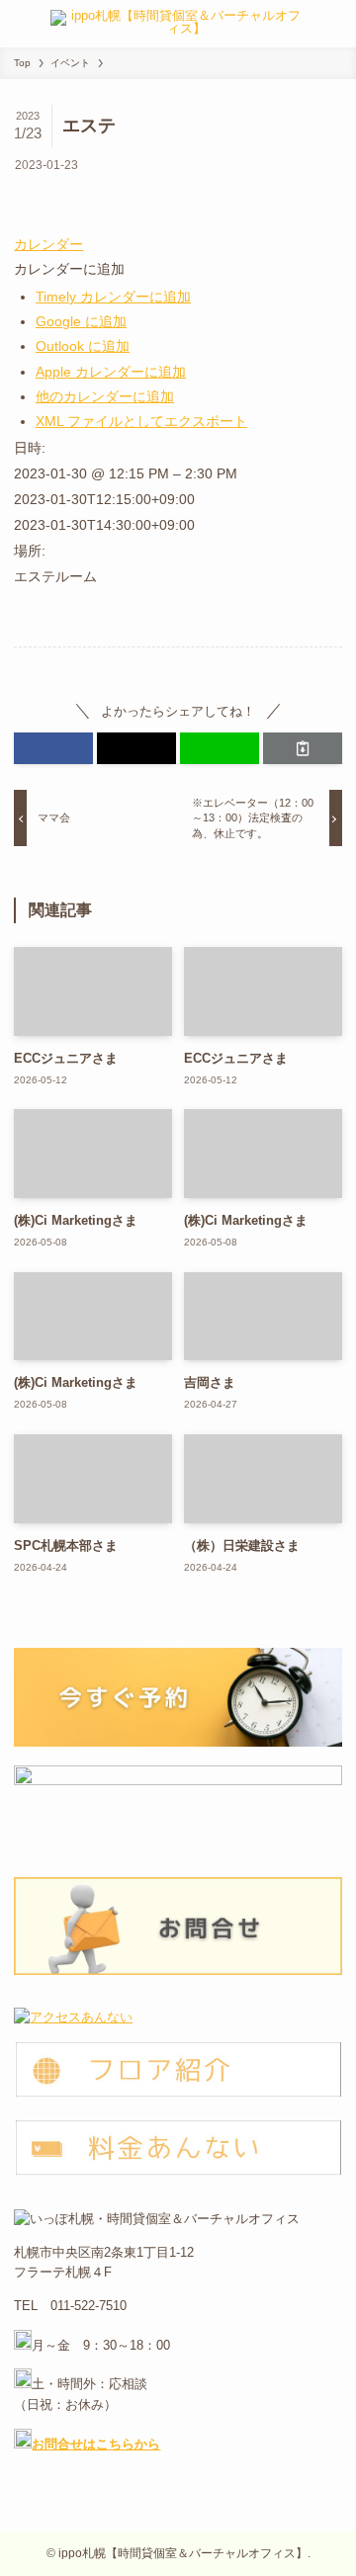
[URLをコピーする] (303, 748)
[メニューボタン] (21, 24)
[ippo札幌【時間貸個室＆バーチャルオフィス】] (178, 24)
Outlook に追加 (83, 346)
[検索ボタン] (335, 24)
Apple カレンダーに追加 (111, 372)
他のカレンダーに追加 (105, 396)
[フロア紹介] (178, 2094)
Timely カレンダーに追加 (113, 297)
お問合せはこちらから (96, 2444)
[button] (69, 269)
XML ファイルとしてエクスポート (141, 421)
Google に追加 (81, 321)
